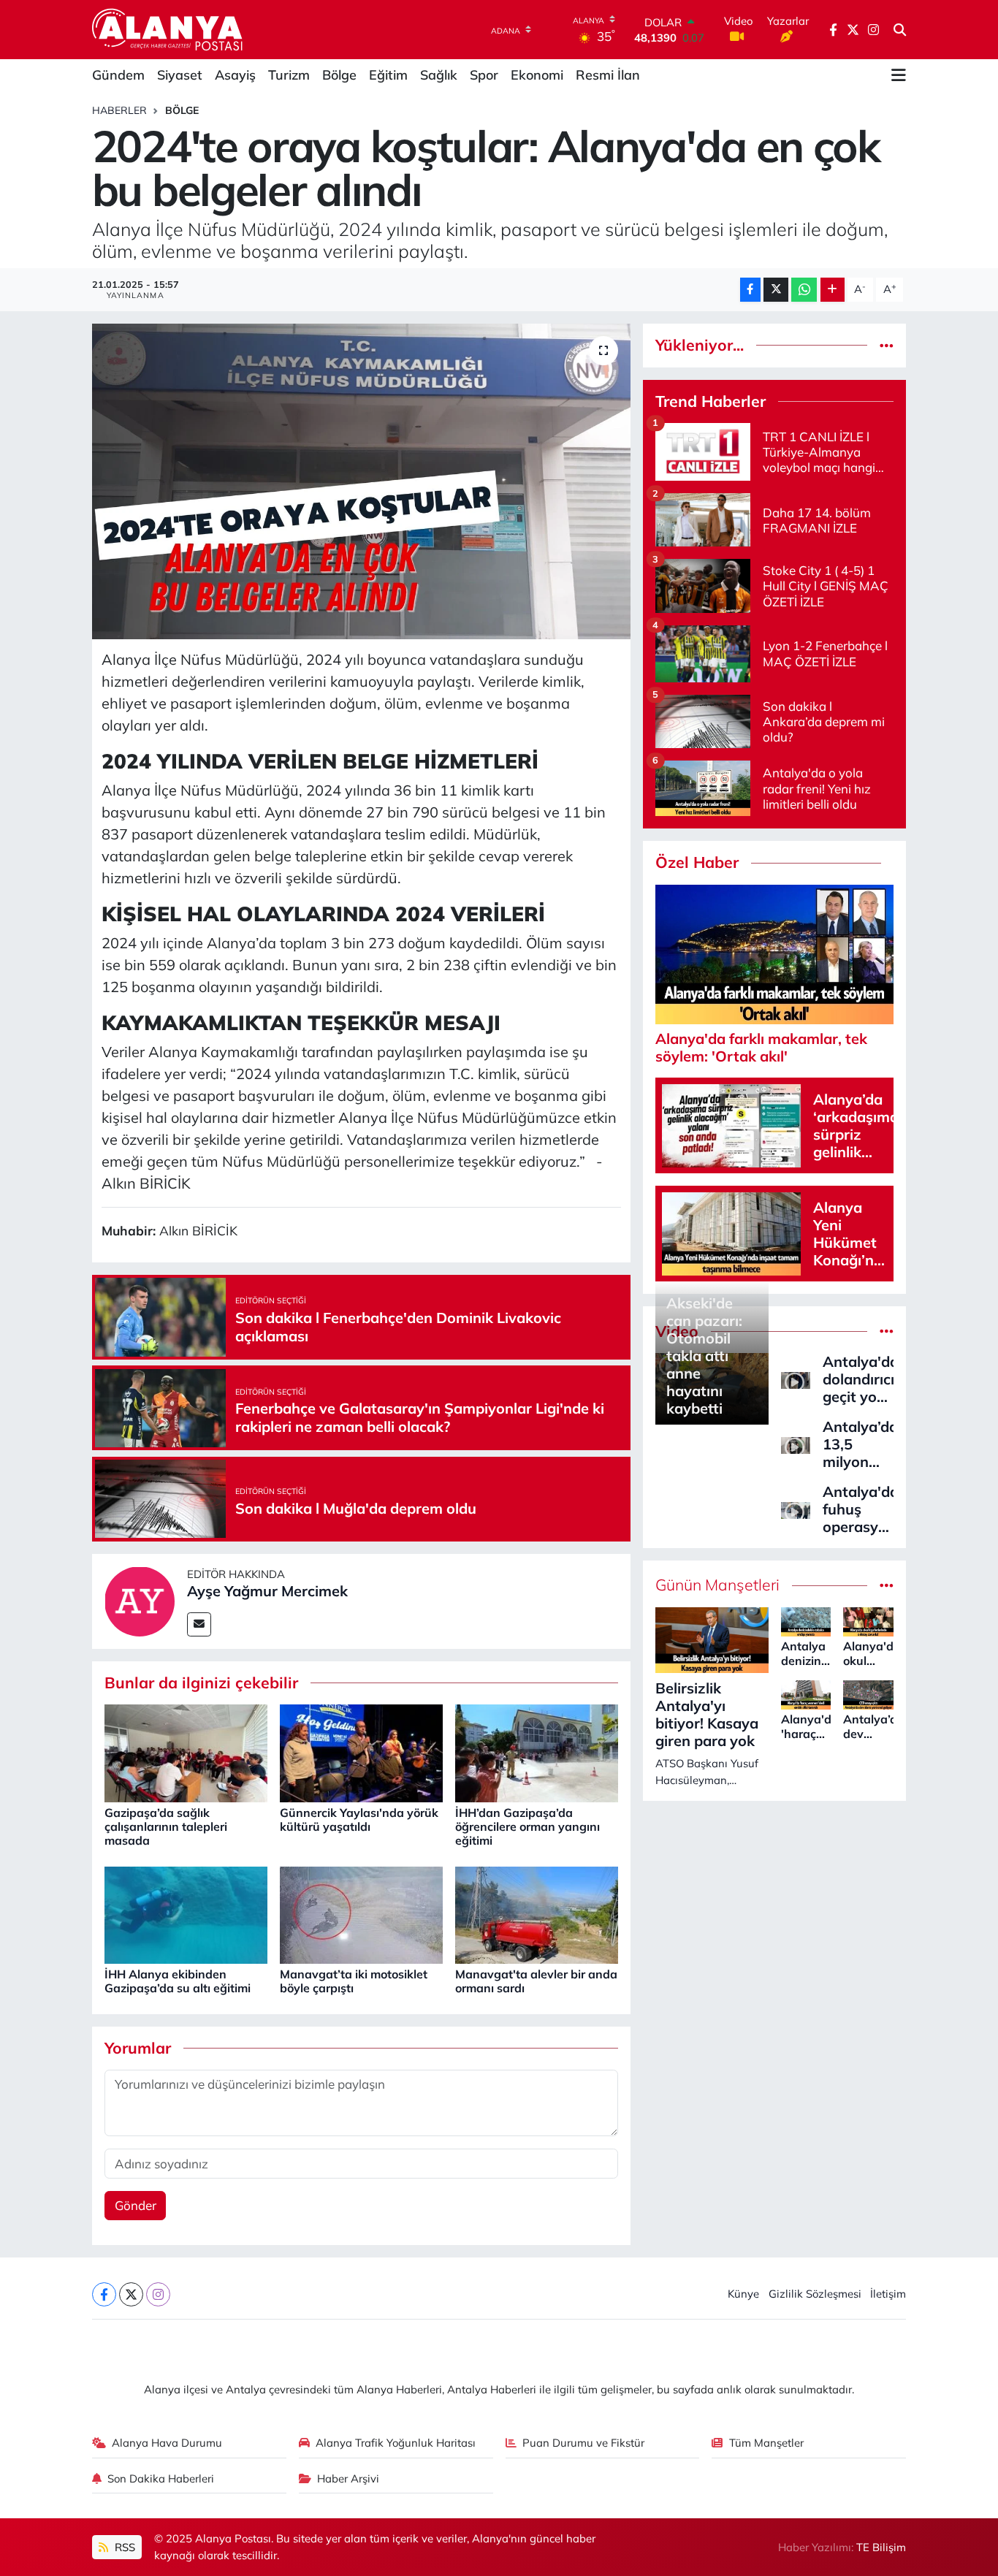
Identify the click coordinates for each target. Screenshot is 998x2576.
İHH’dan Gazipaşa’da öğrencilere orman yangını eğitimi (527, 1826)
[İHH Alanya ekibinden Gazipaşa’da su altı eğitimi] (186, 1914)
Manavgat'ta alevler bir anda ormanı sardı (536, 1981)
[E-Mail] (199, 1624)
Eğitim (388, 75)
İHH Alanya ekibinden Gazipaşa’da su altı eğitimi (178, 1981)
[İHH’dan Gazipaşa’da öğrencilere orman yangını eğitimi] (537, 1752)
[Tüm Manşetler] (887, 1585)
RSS (123, 2547)
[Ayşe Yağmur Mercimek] (140, 1600)
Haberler (119, 110)
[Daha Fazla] (833, 290)
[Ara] (900, 30)
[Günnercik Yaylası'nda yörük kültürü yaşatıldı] (361, 1752)
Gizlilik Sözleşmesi (815, 2294)
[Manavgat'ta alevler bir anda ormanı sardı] (537, 1914)
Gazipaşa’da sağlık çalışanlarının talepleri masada (166, 1826)
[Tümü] (887, 345)
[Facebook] (104, 2294)
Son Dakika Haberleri (161, 2478)
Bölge (339, 75)
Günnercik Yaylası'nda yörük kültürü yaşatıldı (359, 1819)
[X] (131, 2294)
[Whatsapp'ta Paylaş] (804, 290)
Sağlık (439, 75)
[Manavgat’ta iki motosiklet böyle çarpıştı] (361, 1914)
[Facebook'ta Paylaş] (750, 290)
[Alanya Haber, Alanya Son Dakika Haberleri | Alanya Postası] (168, 29)
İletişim (888, 2294)
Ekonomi (537, 75)
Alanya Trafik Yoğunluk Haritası (396, 2443)
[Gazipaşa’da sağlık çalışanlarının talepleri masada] (186, 1752)
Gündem (118, 75)
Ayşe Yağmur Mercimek (267, 1591)
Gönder (136, 2205)
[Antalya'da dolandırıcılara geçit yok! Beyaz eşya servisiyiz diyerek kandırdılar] (796, 1379)
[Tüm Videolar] (887, 1331)
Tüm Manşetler (766, 2443)
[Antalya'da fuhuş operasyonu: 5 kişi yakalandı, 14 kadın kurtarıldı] (796, 1509)
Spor (484, 75)
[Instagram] (158, 2294)
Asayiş (235, 75)
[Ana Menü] (899, 75)
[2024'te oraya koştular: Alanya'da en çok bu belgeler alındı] (361, 481)
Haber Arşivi (348, 2478)
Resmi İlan (608, 75)
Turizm (289, 75)
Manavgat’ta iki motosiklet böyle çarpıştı (354, 1981)
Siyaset (180, 75)
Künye (743, 2294)
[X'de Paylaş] (776, 290)
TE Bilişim (881, 2547)
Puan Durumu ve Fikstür (583, 2443)
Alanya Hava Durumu (167, 2443)
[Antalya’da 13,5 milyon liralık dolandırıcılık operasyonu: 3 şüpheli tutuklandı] (796, 1444)
